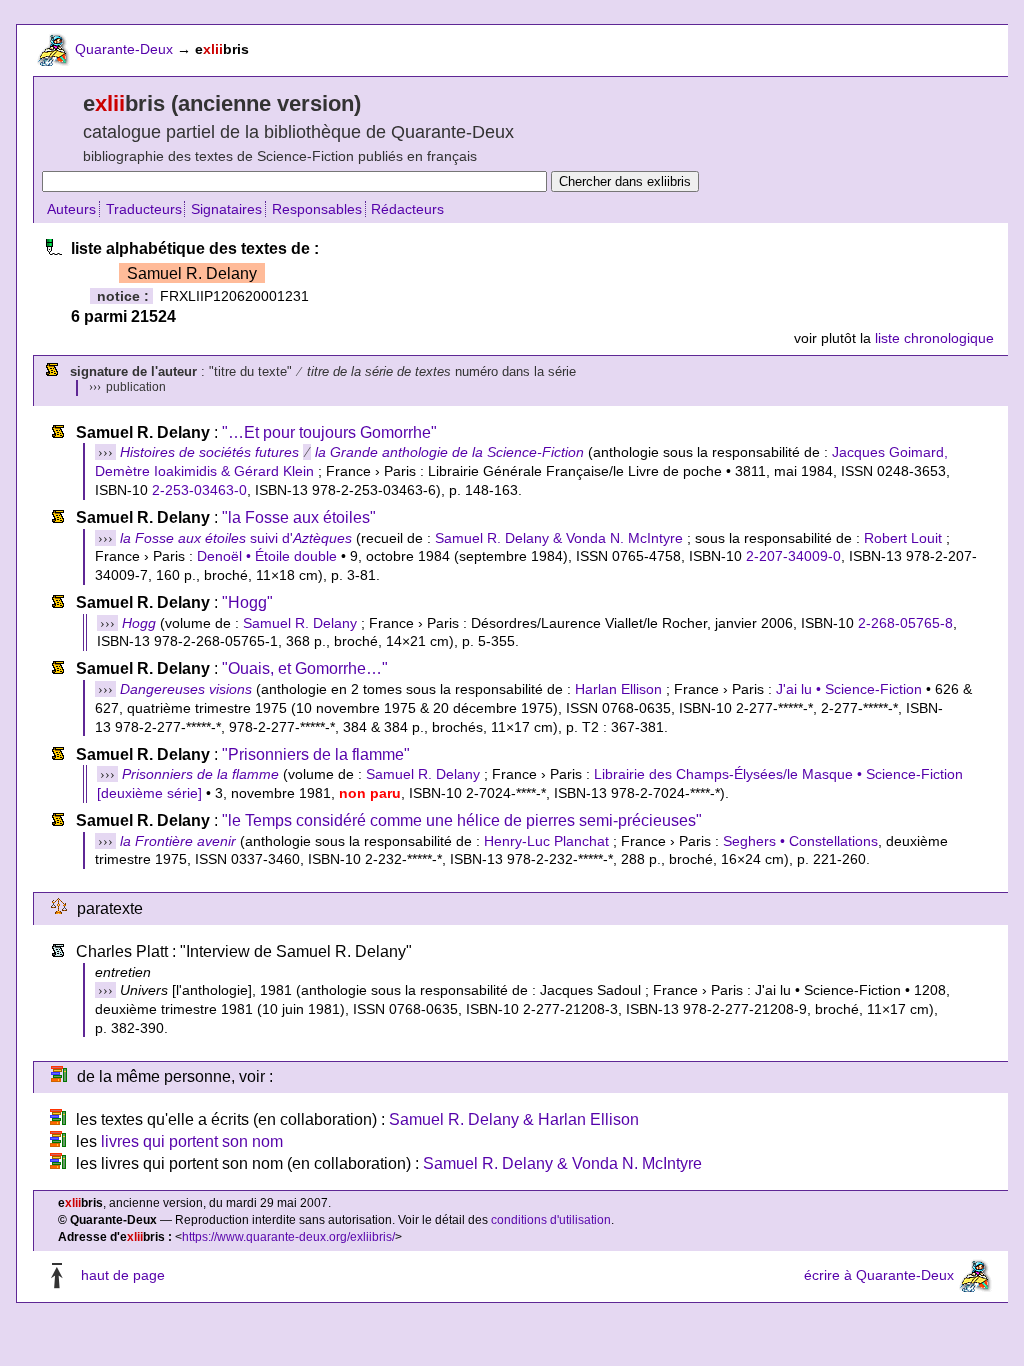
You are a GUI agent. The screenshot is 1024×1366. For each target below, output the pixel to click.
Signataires (226, 209)
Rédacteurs (407, 209)
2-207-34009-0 (793, 556)
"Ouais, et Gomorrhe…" (305, 668)
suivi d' (236, 538)
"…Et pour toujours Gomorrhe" (329, 432)
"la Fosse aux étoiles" (299, 517)
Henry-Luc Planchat (546, 841)
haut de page (123, 1275)
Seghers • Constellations (800, 841)
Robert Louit (903, 538)
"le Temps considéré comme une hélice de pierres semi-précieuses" (462, 820)
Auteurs (71, 209)
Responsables (317, 209)
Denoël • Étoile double (267, 556)
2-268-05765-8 (905, 623)
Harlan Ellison (618, 689)
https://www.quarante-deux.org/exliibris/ (288, 1237)
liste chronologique (934, 338)
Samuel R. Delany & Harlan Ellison (514, 1119)
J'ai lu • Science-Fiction (849, 689)
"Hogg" (247, 602)
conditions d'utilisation (551, 1220)
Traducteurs (144, 209)
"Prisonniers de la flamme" (316, 754)
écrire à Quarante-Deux (879, 1275)
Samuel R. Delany (300, 623)
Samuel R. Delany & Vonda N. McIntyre (559, 538)
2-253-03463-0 (199, 490)
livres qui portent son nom (192, 1141)
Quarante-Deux (124, 49)
